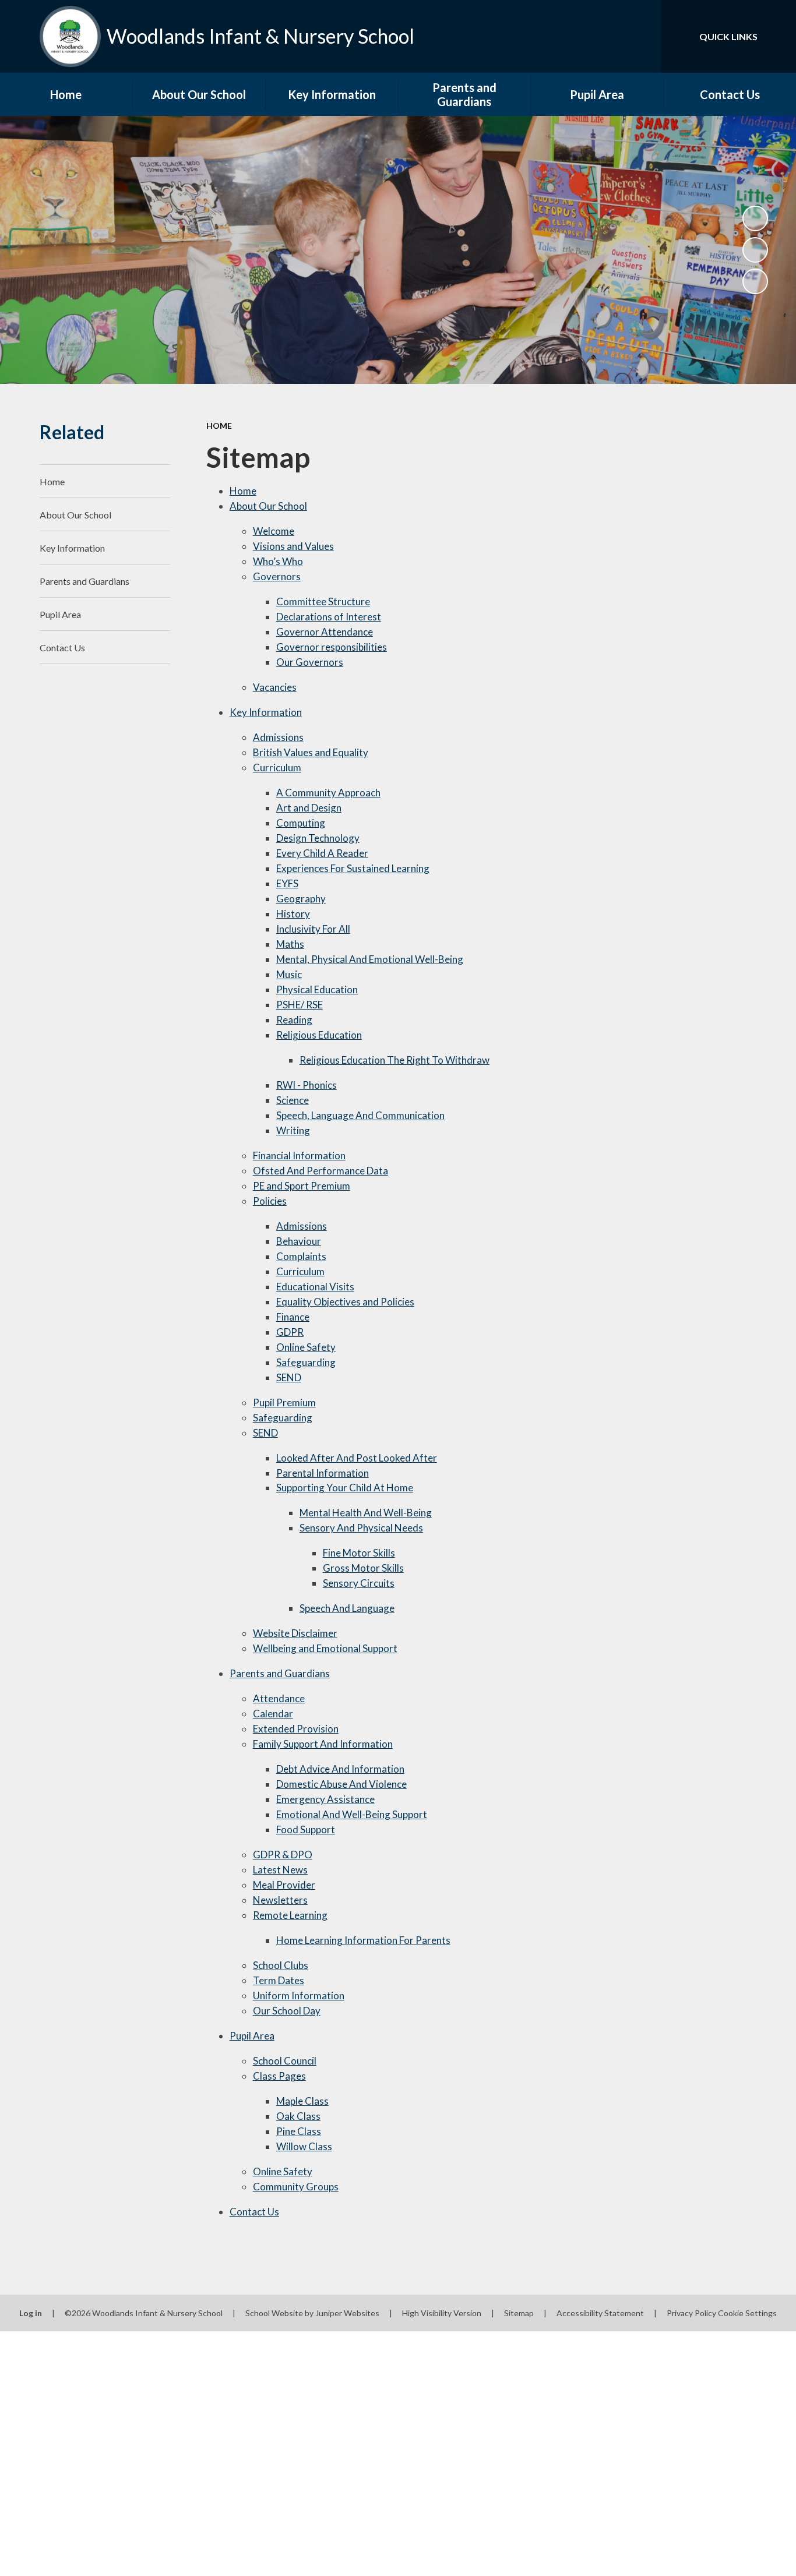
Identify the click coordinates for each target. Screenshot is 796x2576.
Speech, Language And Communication (360, 1115)
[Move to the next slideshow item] (755, 281)
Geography (301, 899)
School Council (285, 2061)
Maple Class (302, 2101)
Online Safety (306, 1347)
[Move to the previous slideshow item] (755, 250)
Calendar (273, 1714)
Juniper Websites (347, 2313)
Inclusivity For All (313, 929)
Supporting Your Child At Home (345, 1488)
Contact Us (254, 2212)
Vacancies (275, 687)
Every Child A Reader (322, 853)
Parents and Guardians (280, 1673)
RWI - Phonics (307, 1085)
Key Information (266, 712)
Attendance (279, 1698)
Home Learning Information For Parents (363, 1940)
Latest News (280, 1870)
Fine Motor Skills (359, 1553)
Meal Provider (284, 1885)
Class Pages (279, 2076)
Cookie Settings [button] (747, 2313)
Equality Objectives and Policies (345, 1302)
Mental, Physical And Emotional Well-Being (370, 959)
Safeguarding (306, 1362)
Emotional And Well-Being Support (352, 1814)
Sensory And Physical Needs (361, 1528)
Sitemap (519, 2313)
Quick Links (728, 36)
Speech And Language (347, 1608)
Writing (293, 1130)
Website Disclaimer (295, 1633)
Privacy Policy (691, 2313)
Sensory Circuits (359, 1583)
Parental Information (323, 1473)
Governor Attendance (325, 632)
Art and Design (309, 808)
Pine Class (299, 2131)
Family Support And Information (323, 1744)
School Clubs (281, 1965)
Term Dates (279, 1980)
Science (293, 1100)
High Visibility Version (442, 2313)
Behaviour (299, 1241)
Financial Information (299, 1155)
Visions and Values (293, 546)
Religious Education (319, 1035)
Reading (294, 1020)
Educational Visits (315, 1287)
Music (289, 974)
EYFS (287, 883)
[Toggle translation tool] (600, 36)
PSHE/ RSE (300, 1005)
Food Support (306, 1829)
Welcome (274, 531)
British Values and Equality (311, 752)
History (293, 914)
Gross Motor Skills (363, 1568)
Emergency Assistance (325, 1799)
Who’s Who (278, 561)
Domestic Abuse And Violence (341, 1784)
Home (219, 426)
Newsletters (280, 1900)
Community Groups (296, 2187)
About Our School (268, 506)
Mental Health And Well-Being (366, 1513)
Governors (277, 576)
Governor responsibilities (332, 647)
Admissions (278, 737)
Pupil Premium (284, 1402)
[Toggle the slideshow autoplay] (755, 218)
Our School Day (287, 2011)
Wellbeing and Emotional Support (325, 1648)
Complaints (301, 1256)
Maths (290, 944)
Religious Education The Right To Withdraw (395, 1060)
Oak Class (298, 2116)
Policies (270, 1201)
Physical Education (317, 989)
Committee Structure (323, 601)
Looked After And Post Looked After (357, 1458)
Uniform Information (299, 1995)
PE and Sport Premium (302, 1186)
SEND (289, 1377)
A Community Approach (328, 793)
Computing (301, 823)
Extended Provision (296, 1729)
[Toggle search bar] (640, 36)
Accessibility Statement (600, 2313)
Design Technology (318, 838)
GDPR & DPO (283, 1855)
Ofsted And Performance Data (320, 1171)
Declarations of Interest (329, 617)
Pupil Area (252, 2036)
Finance (293, 1317)
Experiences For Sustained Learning (353, 868)
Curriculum (277, 767)
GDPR (290, 1332)
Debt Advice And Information (340, 1769)
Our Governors (310, 662)
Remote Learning (290, 1915)
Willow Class (304, 2146)
